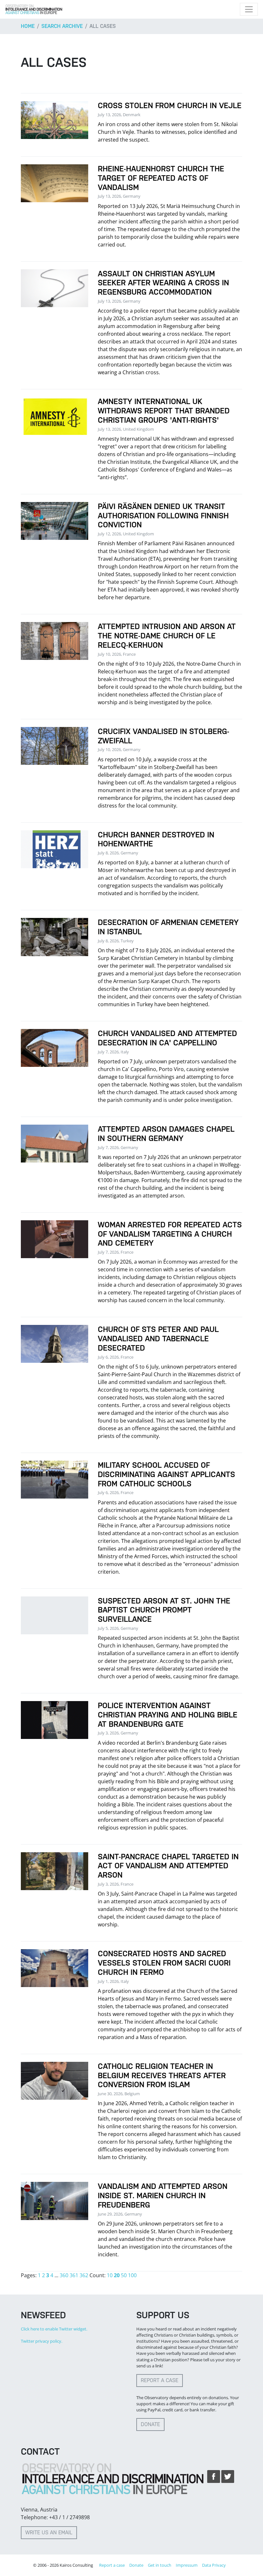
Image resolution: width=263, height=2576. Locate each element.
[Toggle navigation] (249, 9)
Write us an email (49, 2533)
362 (84, 2275)
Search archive (62, 26)
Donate (150, 2424)
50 (124, 2275)
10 (110, 2275)
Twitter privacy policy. (42, 2341)
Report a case (160, 2380)
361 (74, 2275)
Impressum (187, 2565)
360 (64, 2275)
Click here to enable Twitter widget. (54, 2329)
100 (132, 2275)
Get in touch (160, 2565)
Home (28, 26)
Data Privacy (214, 2565)
